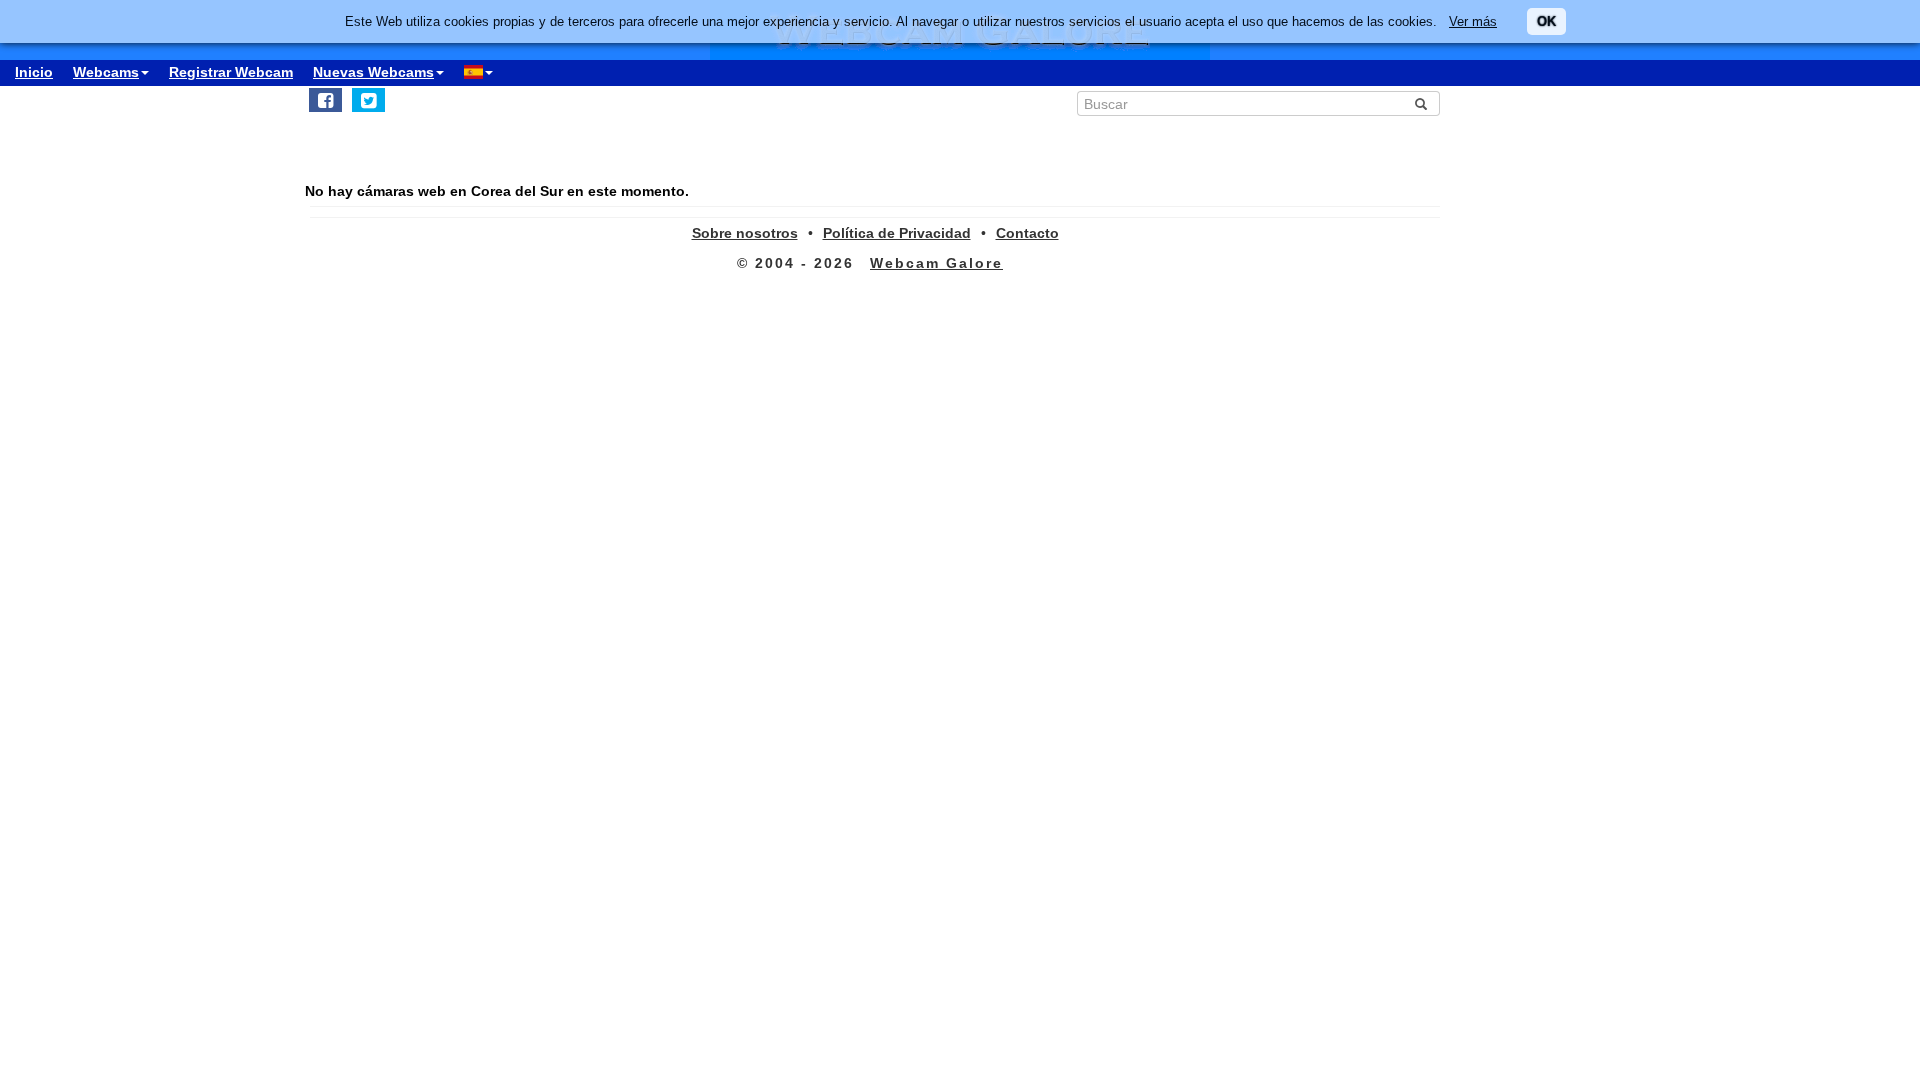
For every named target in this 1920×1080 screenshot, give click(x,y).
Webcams (106, 72)
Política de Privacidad (897, 233)
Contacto (1027, 233)
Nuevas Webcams (373, 72)
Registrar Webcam (231, 72)
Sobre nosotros (745, 233)
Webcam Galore (936, 263)
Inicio (34, 72)
